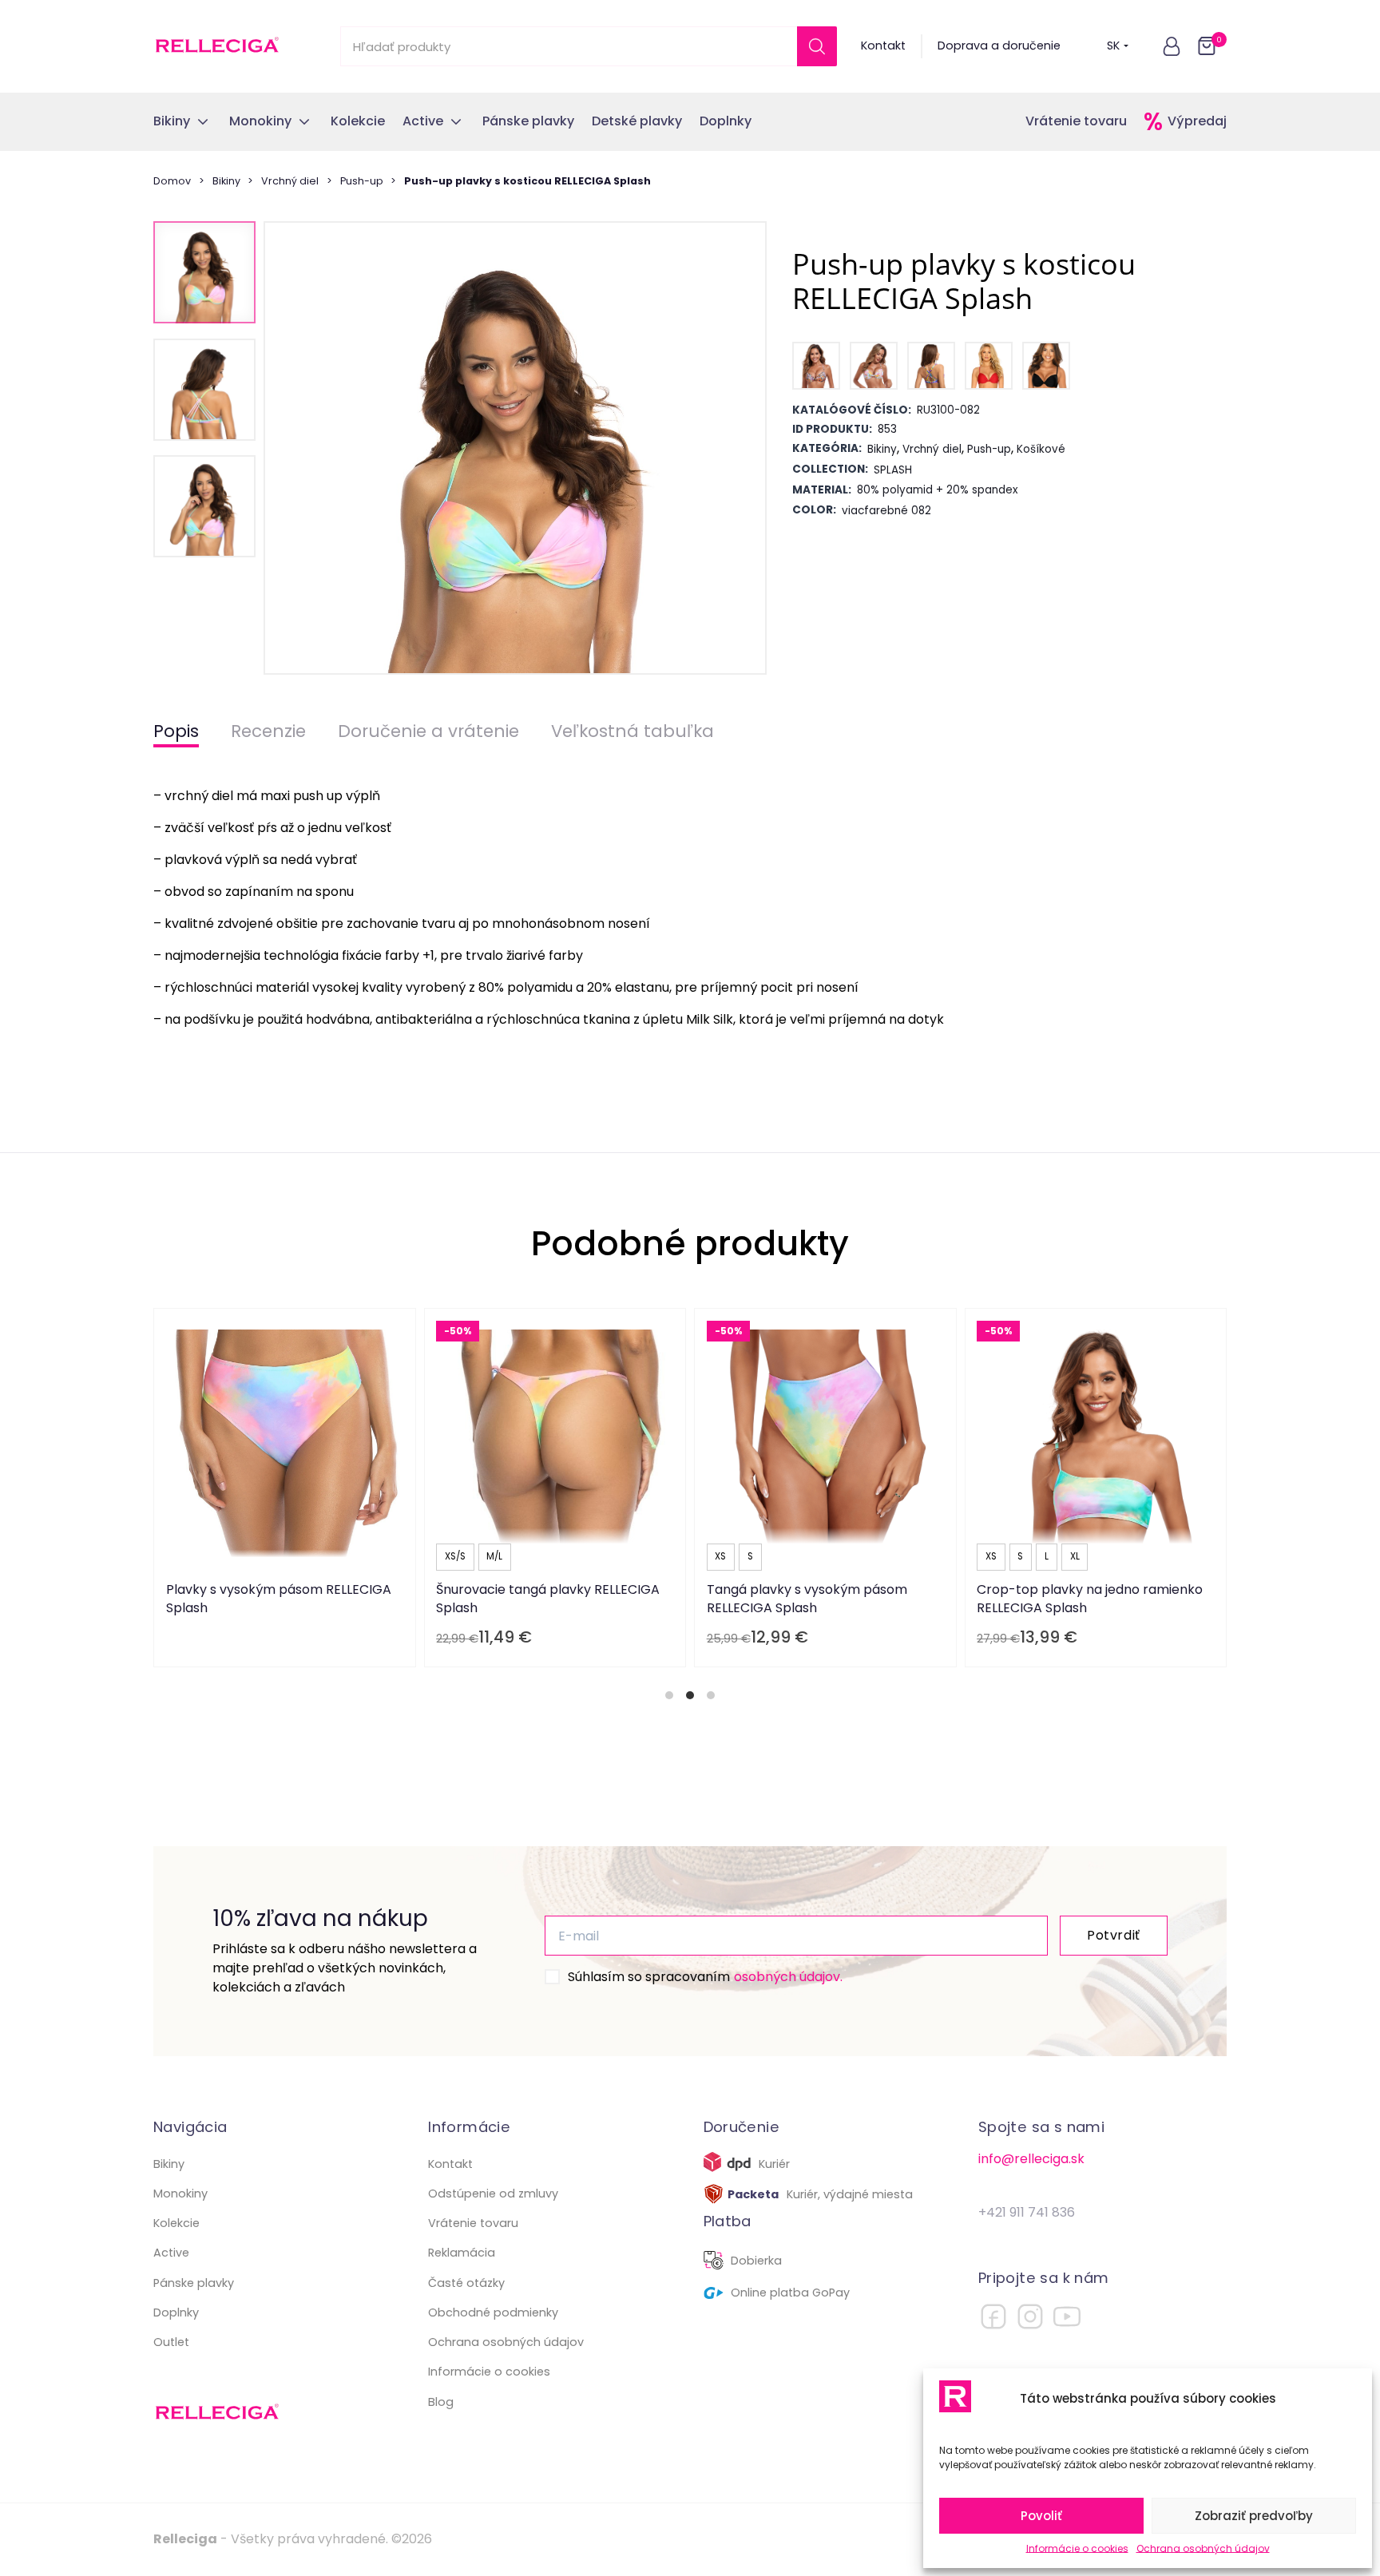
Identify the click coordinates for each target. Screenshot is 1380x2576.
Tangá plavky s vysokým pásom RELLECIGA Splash (807, 1598)
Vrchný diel (290, 181)
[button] (1172, 46)
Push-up (362, 181)
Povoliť (1041, 2516)
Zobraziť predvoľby (1254, 2516)
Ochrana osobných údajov (1203, 2548)
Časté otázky (466, 2283)
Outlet (171, 2342)
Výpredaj (1197, 121)
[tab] (669, 1695)
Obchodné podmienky (493, 2312)
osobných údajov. (788, 1977)
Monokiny (180, 2194)
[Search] (817, 46)
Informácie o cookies (1077, 2548)
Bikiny (226, 181)
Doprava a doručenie (999, 46)
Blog (441, 2402)
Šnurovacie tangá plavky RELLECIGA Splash (548, 1598)
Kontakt (883, 46)
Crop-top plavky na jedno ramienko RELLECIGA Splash (1090, 1598)
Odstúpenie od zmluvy (493, 2194)
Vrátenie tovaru (1076, 121)
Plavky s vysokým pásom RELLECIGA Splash (279, 1598)
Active (171, 2253)
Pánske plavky (194, 2283)
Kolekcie (176, 2223)
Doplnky (176, 2312)
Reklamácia (462, 2253)
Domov (172, 181)
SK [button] (1113, 46)
